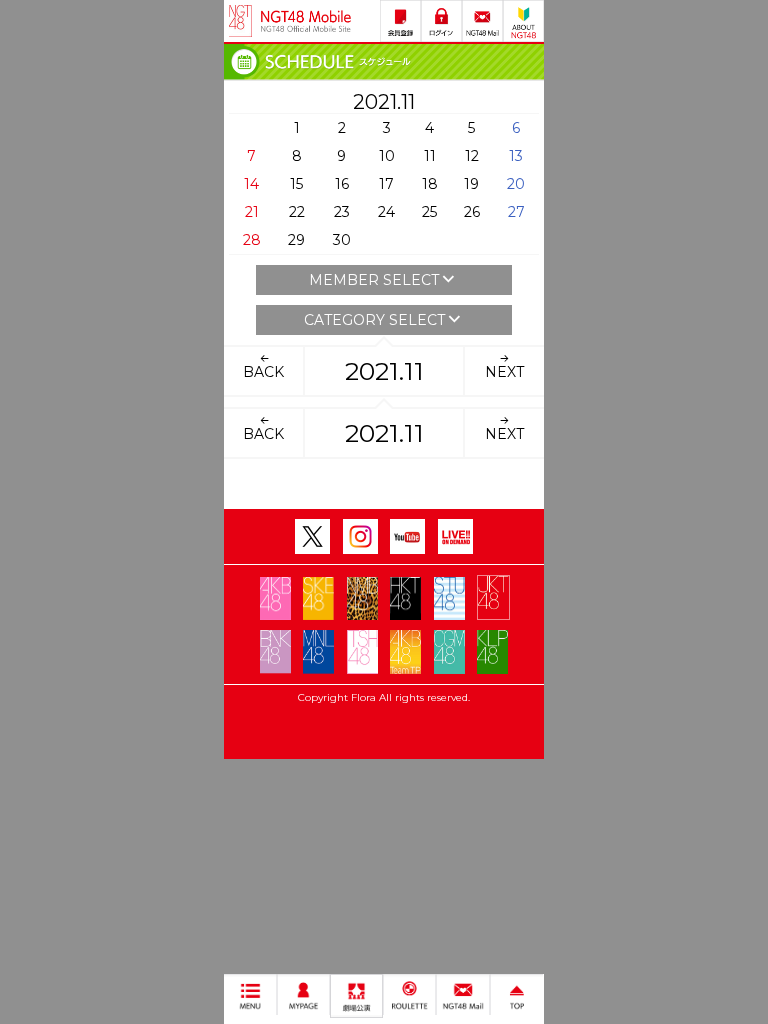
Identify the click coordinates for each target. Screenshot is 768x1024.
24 (386, 212)
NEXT (504, 372)
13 (516, 156)
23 (342, 212)
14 (251, 184)
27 (516, 212)
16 (342, 184)
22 (297, 212)
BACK (263, 372)
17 (386, 184)
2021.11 (384, 371)
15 (296, 184)
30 (342, 240)
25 (429, 212)
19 (471, 184)
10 (387, 156)
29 (296, 240)
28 (252, 240)
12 (472, 156)
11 (430, 156)
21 (252, 212)
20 (516, 184)
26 (472, 212)
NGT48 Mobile (306, 21)
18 (430, 184)
